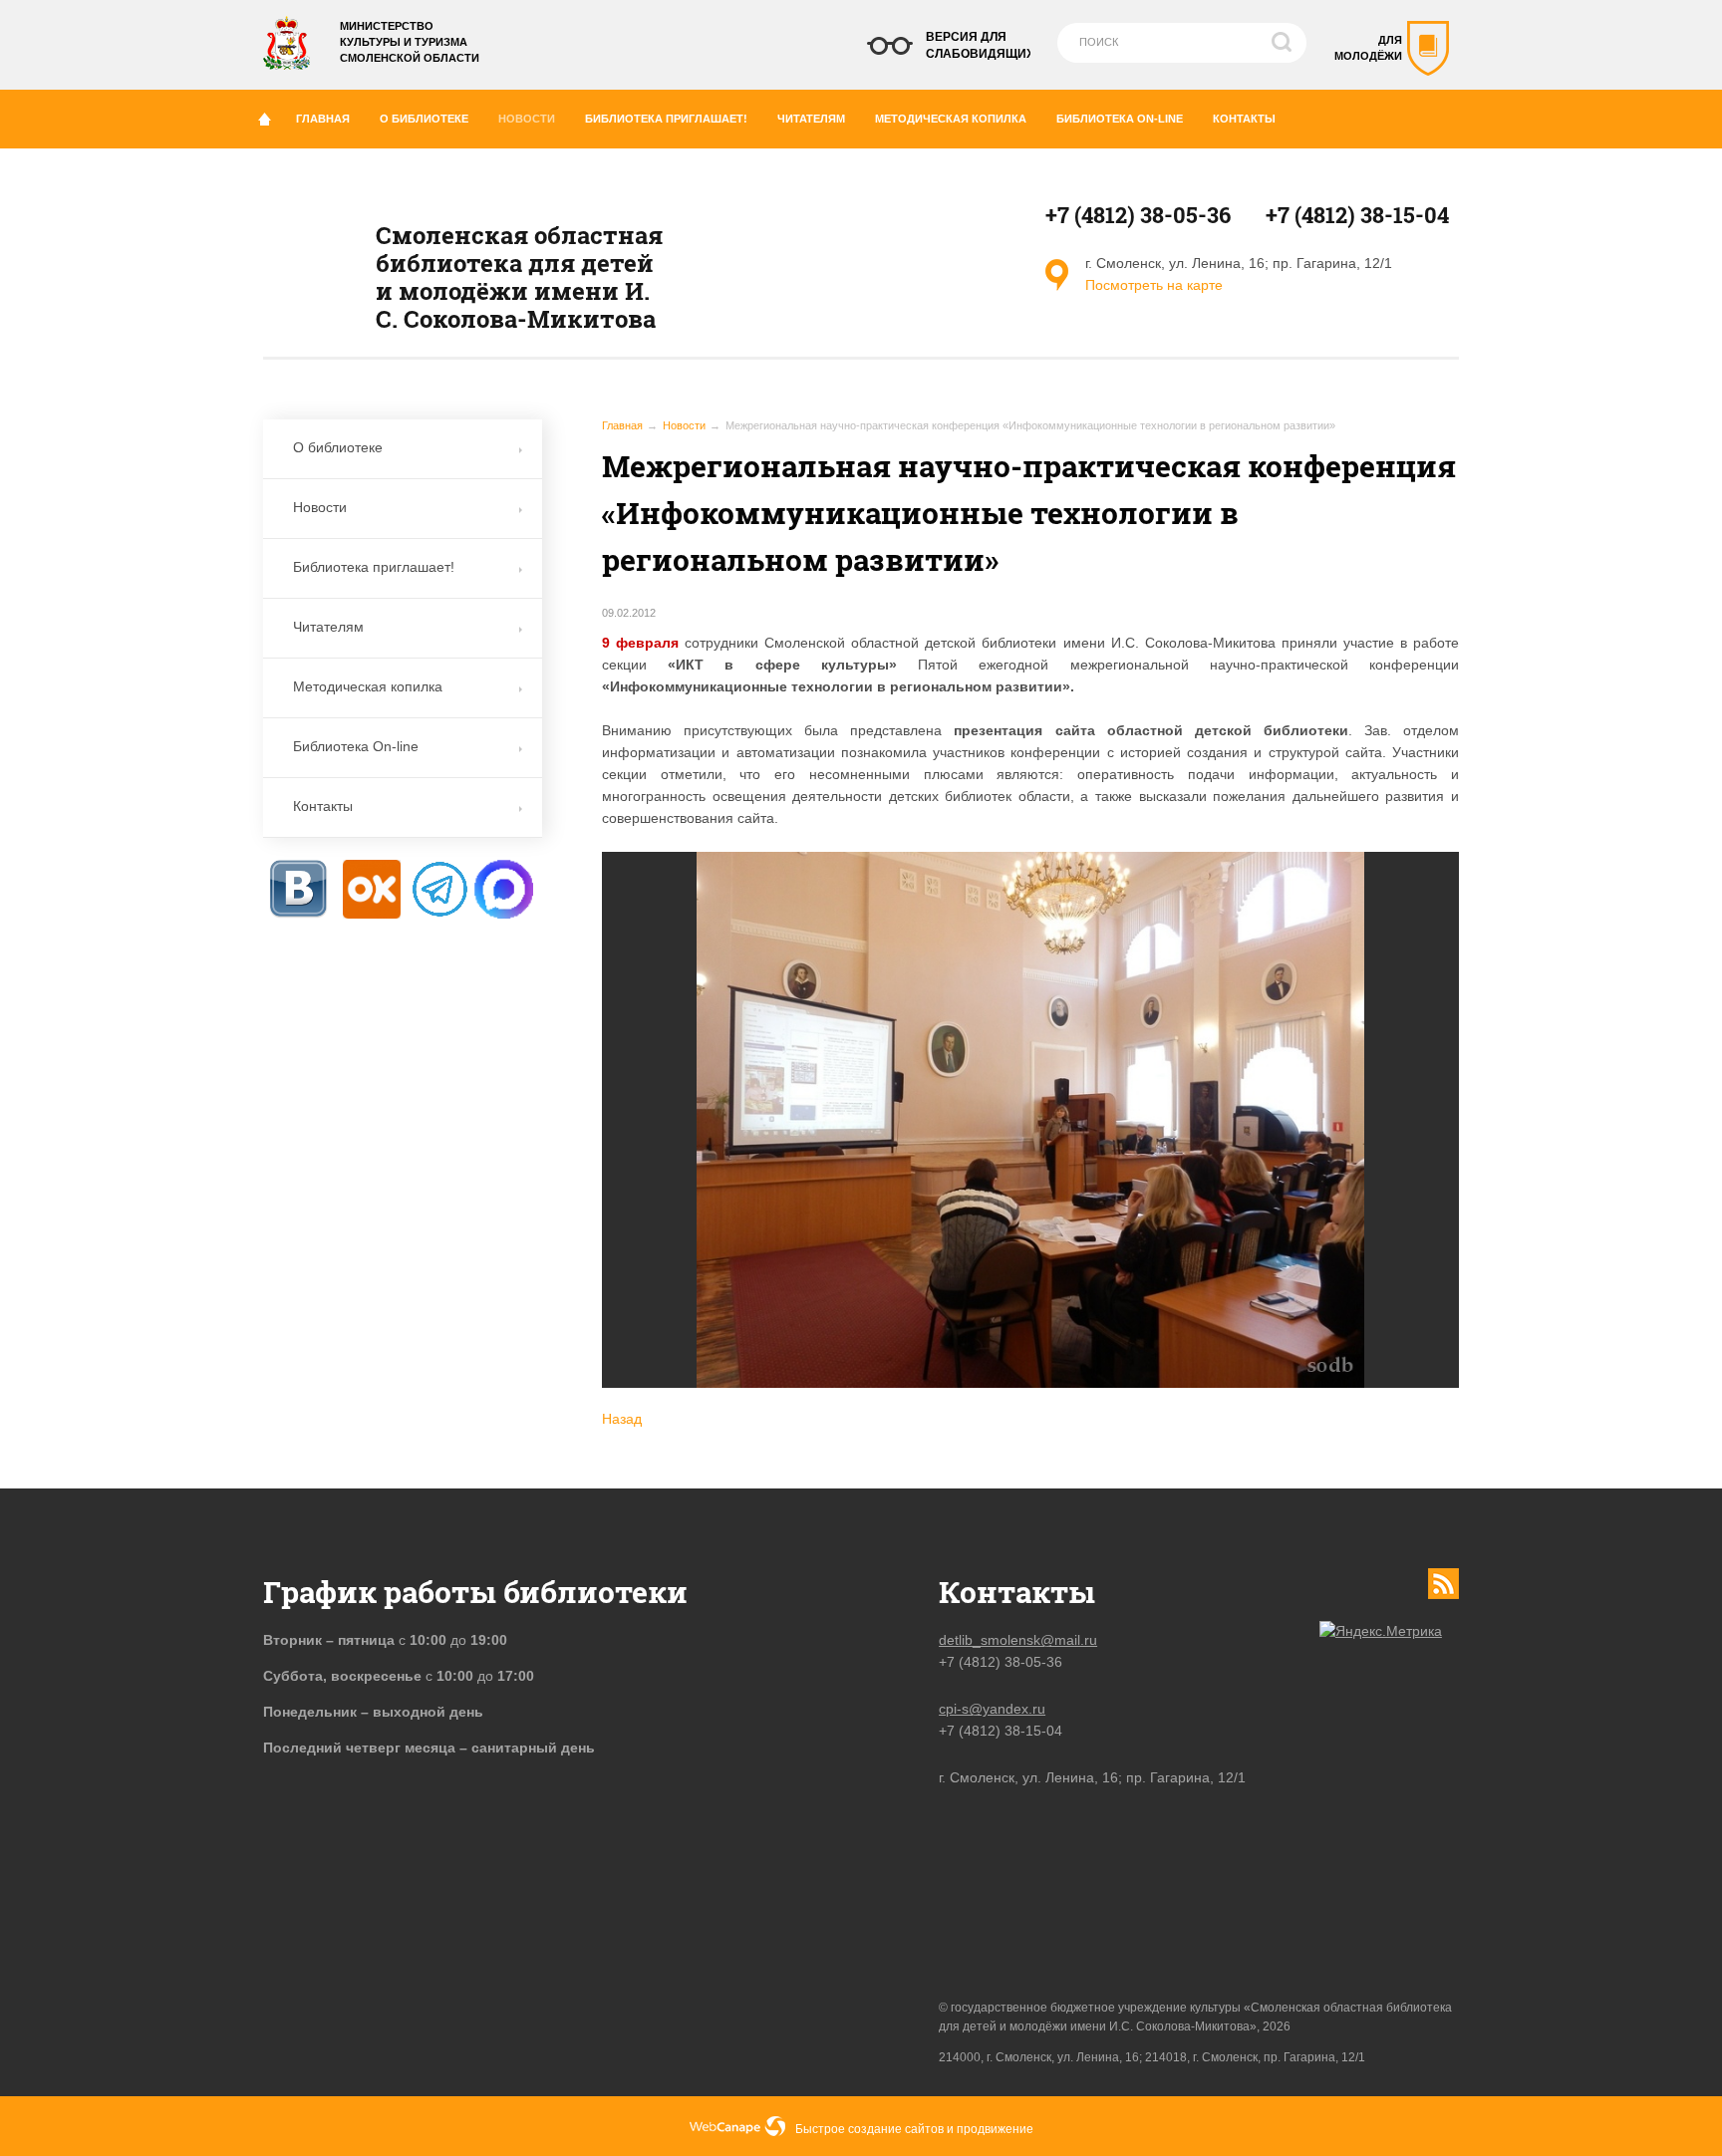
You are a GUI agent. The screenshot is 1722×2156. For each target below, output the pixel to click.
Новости (527, 119)
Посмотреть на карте (1154, 285)
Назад (622, 1419)
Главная (323, 119)
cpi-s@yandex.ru (992, 1709)
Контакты (1244, 119)
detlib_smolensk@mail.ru (1018, 1640)
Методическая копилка (951, 119)
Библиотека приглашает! (666, 119)
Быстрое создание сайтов (869, 2129)
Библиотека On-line (1120, 119)
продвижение (995, 2129)
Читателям (811, 119)
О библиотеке (424, 119)
